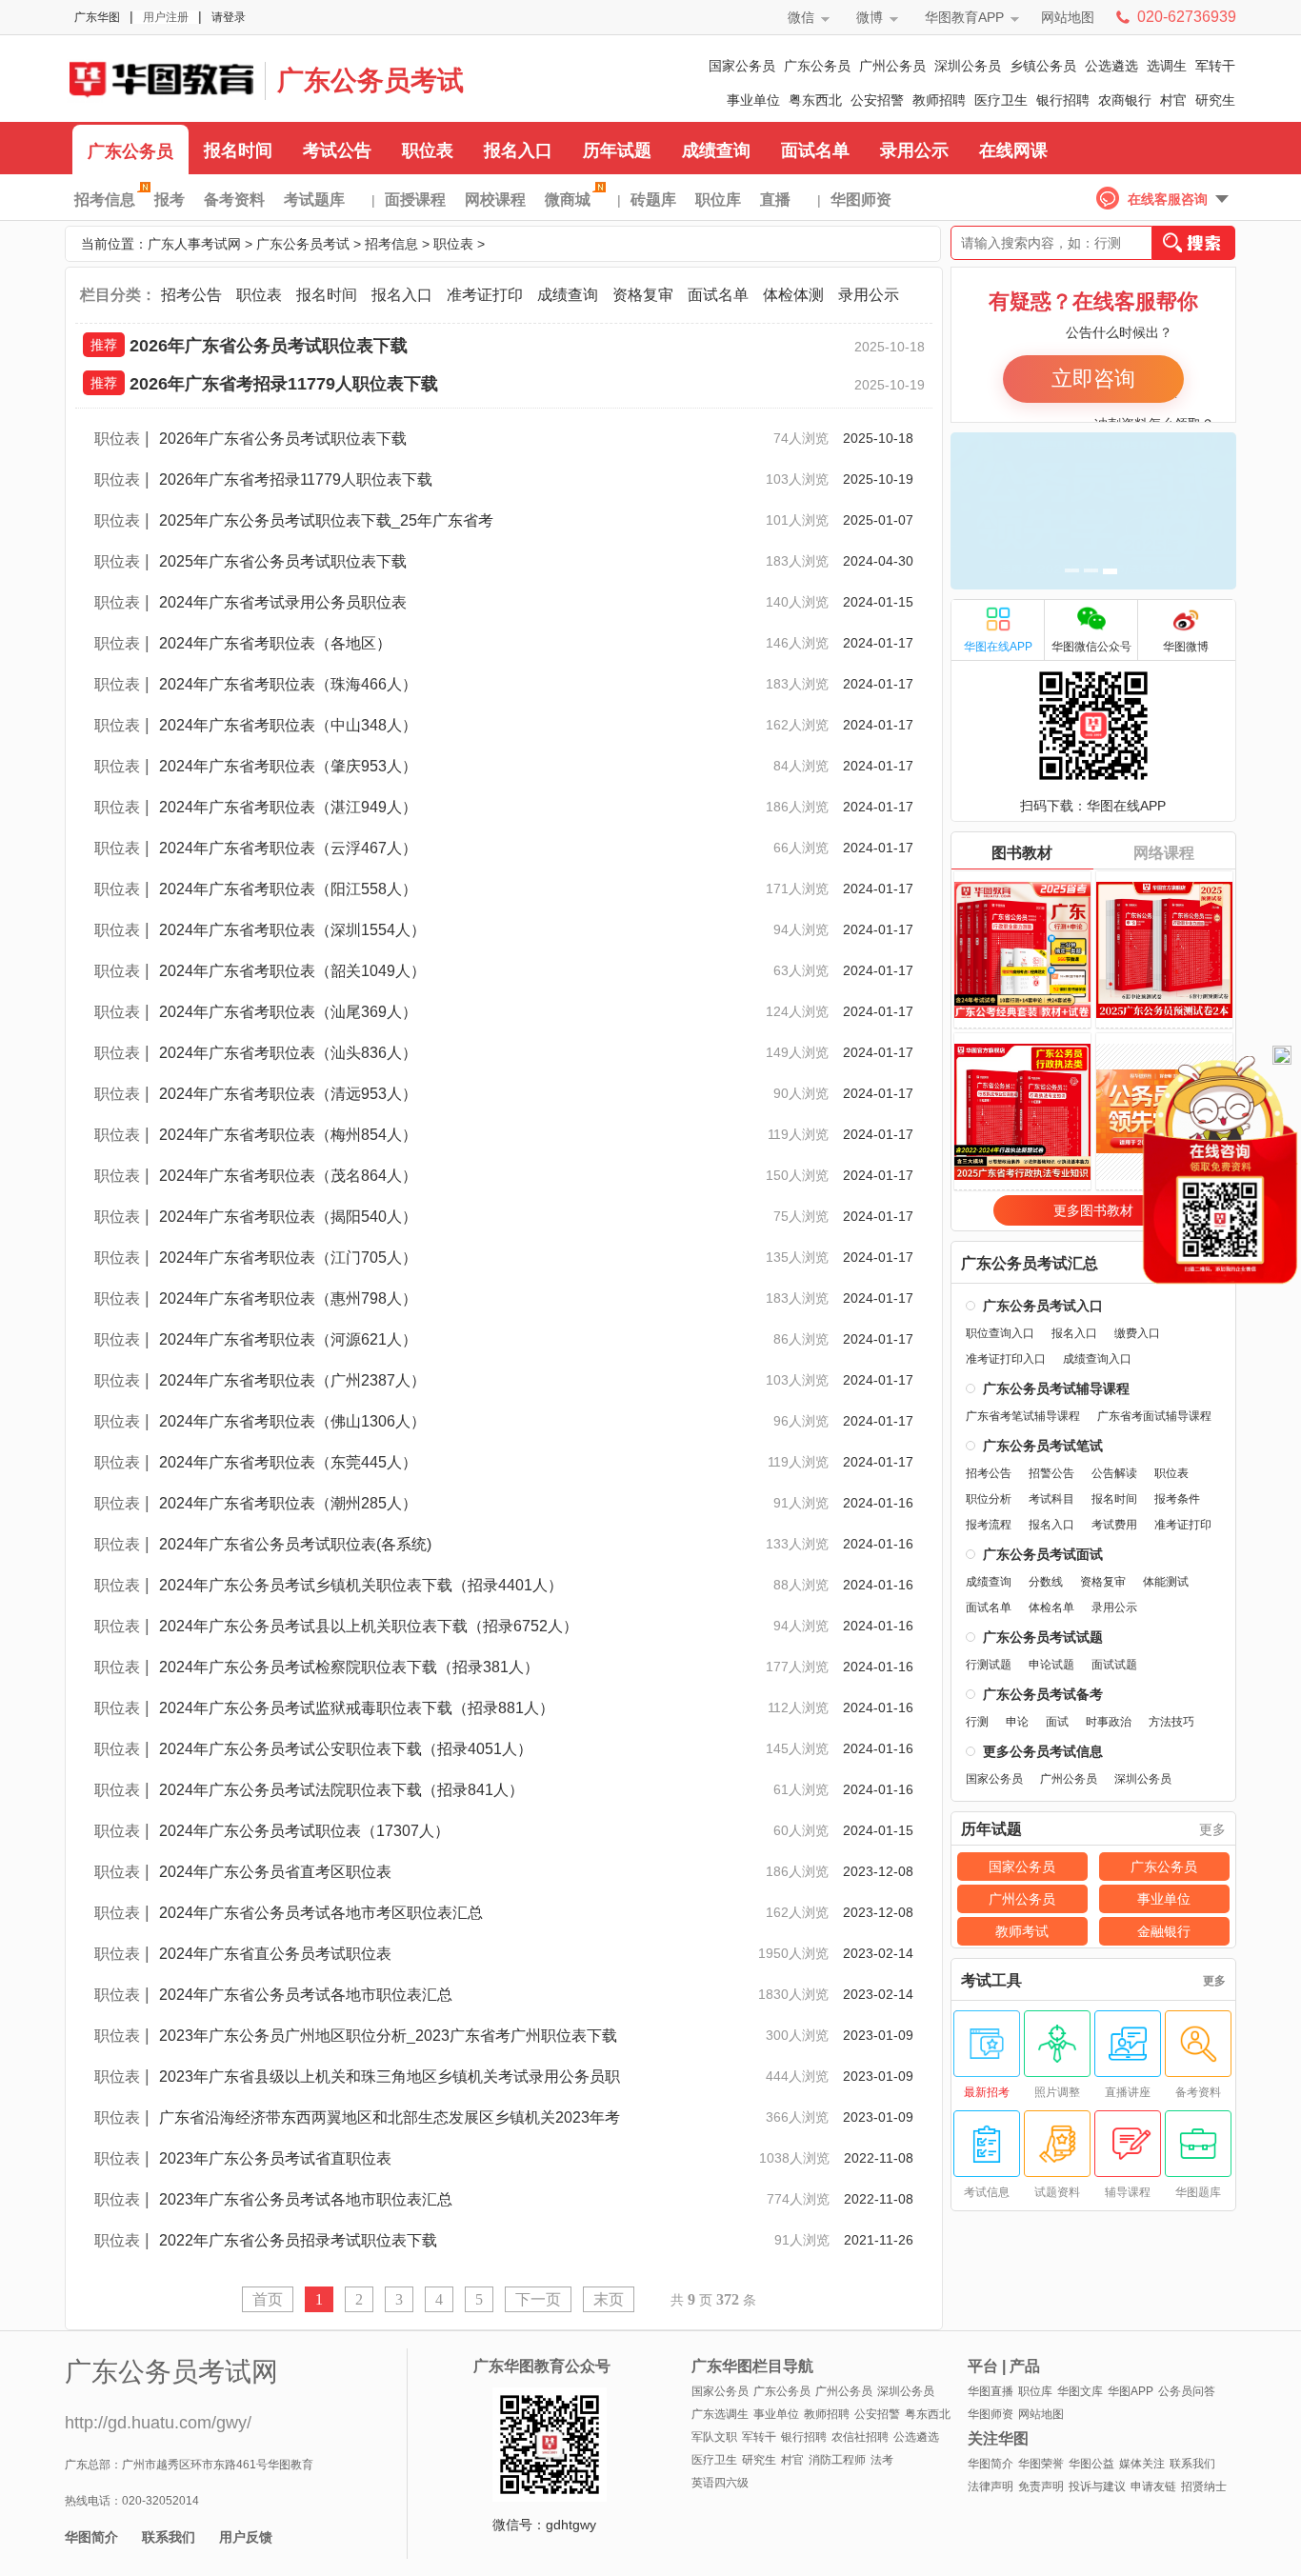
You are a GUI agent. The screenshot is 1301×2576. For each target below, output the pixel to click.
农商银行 (1125, 100)
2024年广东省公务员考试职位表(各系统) (295, 1544)
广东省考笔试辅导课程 (1023, 1416)
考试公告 (337, 150)
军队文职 (714, 2437)
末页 (609, 2299)
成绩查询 (716, 150)
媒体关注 (1142, 2464)
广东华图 (97, 17)
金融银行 (1164, 1931)
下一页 (538, 2299)
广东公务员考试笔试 (1043, 1446)
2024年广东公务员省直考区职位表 (275, 1872)
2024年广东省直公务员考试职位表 (275, 1954)
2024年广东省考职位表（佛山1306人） (292, 1421)
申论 (1017, 1722)
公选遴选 (1111, 66)
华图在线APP (998, 647)
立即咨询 (1093, 379)
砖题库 (653, 200)
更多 (1212, 1829)
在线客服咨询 (1168, 199)
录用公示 (914, 150)
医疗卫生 (1001, 100)
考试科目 (1051, 1499)
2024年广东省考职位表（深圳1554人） (292, 930)
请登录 (229, 17)
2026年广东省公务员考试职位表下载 (269, 346)
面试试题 (1114, 1665)
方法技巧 (1171, 1722)
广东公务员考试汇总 (1030, 1264)
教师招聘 (939, 100)
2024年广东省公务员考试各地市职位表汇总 (306, 1995)
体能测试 (1166, 1582)
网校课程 (495, 200)
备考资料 (234, 200)
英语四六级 (720, 2483)
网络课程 (1164, 853)
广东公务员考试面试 (1043, 1554)
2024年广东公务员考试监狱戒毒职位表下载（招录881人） (357, 1708)
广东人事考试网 (160, 78)
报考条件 (1177, 1499)
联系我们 (169, 2537)
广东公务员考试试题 (1043, 1637)
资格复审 (643, 295)
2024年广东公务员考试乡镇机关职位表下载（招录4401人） (361, 1585)
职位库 (718, 200)
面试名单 (815, 150)
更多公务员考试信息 (1043, 1751)
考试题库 (314, 200)
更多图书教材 (1093, 1210)
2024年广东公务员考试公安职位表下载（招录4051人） (346, 1749)
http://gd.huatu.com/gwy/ (158, 2423)
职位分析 (989, 1499)
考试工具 (991, 1981)
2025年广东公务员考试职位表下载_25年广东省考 (326, 520)
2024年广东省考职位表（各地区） (275, 643)
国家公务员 (742, 66)
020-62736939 (1187, 17)
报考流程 (989, 1525)
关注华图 (998, 2438)
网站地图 (1068, 17)
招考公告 (191, 295)
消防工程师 (837, 2460)
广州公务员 (892, 66)
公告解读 (1114, 1473)
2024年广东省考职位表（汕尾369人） (288, 1012)
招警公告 (1051, 1473)
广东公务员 (817, 66)
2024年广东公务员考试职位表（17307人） (304, 1831)
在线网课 (1013, 150)
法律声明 (991, 2486)
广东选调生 (720, 2414)
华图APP (1131, 2391)
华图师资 (861, 200)
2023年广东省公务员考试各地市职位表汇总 (306, 2199)
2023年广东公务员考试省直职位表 (275, 2158)
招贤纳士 (1204, 2486)
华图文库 (1080, 2391)
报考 (170, 200)
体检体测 (793, 295)
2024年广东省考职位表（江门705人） (288, 1258)
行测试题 (989, 1665)
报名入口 (518, 150)
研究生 (1215, 100)
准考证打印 (485, 295)
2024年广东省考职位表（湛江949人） (288, 807)
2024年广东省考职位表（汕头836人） (288, 1053)
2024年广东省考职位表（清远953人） (288, 1094)
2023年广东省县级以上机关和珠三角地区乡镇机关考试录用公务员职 (390, 2077)
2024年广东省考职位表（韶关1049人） (292, 971)
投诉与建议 (1097, 2486)
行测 (977, 1722)
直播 (775, 200)
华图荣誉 (1041, 2464)
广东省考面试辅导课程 (1154, 1416)
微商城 (568, 200)
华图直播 (991, 2391)
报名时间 (238, 150)
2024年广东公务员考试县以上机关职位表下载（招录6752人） (369, 1626)
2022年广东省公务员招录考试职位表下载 (298, 2240)
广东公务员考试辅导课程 (1056, 1388)
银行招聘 (1063, 100)
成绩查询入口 (1097, 1359)
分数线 (1046, 1582)
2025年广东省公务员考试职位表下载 (283, 561)
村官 (1173, 100)
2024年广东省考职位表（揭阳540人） (288, 1217)
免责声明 (1041, 2486)
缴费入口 (1137, 1333)
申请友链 (1153, 2486)
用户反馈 (246, 2537)
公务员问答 (1187, 2391)
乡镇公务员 (1043, 66)
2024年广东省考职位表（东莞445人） (288, 1462)
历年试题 (617, 150)
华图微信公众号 (1091, 647)
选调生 (1167, 66)
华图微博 (1186, 647)
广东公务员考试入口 (1043, 1306)
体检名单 (1051, 1608)
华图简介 (91, 2537)
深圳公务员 (968, 66)
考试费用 (1114, 1525)
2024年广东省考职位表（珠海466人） (288, 684)
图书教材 (1022, 853)
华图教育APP (964, 17)
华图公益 (1091, 2464)
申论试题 (1051, 1665)
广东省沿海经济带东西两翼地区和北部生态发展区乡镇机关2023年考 (390, 2117)
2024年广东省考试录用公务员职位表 (283, 602)
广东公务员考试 (370, 80)
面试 (1057, 1722)
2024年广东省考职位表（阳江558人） (288, 889)
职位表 (428, 150)
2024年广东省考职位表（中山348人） (288, 725)
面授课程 (415, 200)
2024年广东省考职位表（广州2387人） (292, 1380)
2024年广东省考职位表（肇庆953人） (288, 766)
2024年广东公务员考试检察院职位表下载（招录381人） (349, 1667)
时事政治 (1109, 1722)
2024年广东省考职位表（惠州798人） (288, 1298)
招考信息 (105, 200)
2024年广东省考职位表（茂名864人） (288, 1176)
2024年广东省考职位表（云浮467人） (288, 848)
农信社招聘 (860, 2437)
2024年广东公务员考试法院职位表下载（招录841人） (341, 1790)
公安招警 (877, 100)
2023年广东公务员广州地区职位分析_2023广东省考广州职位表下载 (388, 2036)
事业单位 (753, 100)
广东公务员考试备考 (1043, 1694)
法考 (882, 2460)
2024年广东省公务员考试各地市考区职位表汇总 (321, 1913)
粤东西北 (815, 100)
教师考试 (1022, 1931)
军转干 (1215, 66)
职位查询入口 (1000, 1333)
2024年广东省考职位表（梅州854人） (288, 1135)
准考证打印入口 (1006, 1359)
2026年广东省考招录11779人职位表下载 (284, 384)
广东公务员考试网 (171, 2372)
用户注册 (166, 17)
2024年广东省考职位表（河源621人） (288, 1339)
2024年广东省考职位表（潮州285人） (288, 1503)
